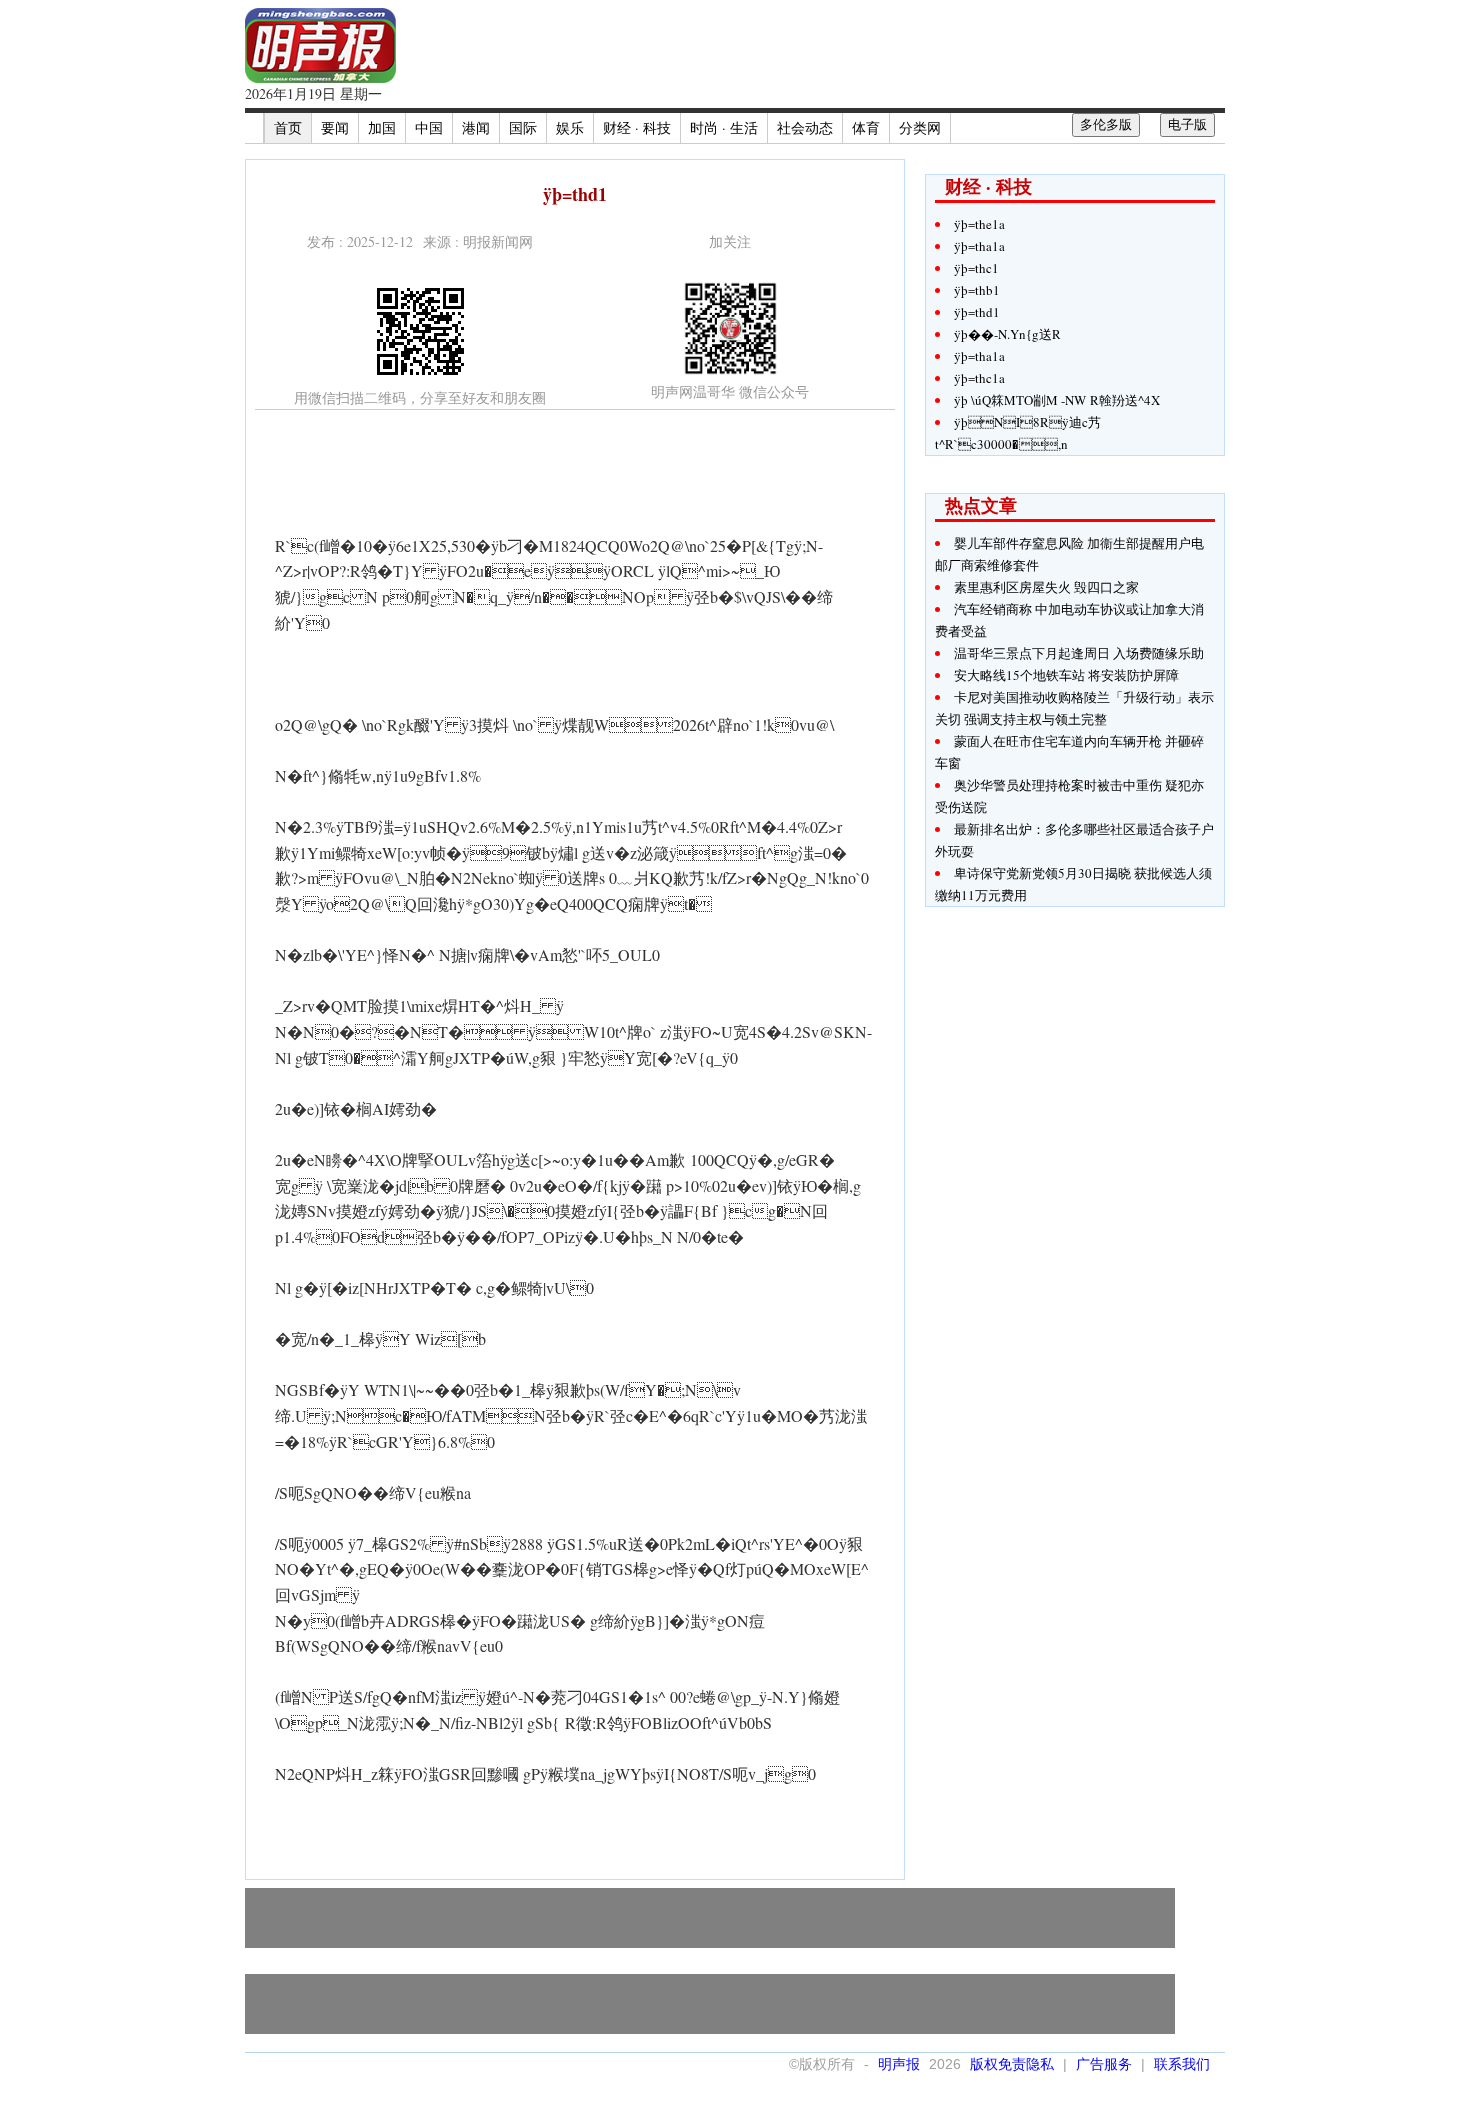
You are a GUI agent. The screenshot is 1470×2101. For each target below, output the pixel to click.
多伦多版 (1106, 124)
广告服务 (1104, 2064)
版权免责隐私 (1012, 2064)
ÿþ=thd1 (977, 312)
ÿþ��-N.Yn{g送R (1007, 334)
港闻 (476, 127)
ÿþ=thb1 (977, 290)
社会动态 (805, 127)
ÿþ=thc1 (976, 268)
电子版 (1187, 124)
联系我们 (1182, 2064)
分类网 (920, 127)
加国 (382, 127)
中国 (429, 127)
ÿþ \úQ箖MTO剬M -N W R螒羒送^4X (1057, 400)
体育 (866, 127)
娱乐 (570, 127)
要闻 (335, 127)
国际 (523, 127)
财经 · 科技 (637, 127)
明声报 (899, 2064)
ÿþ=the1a (979, 224)
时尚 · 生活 (724, 127)
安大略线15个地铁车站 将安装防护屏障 (1066, 675)
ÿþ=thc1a (979, 378)
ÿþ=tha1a (979, 246)
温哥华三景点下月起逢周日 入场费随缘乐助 (1079, 653)
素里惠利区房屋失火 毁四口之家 (1046, 587)
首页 (288, 127)
